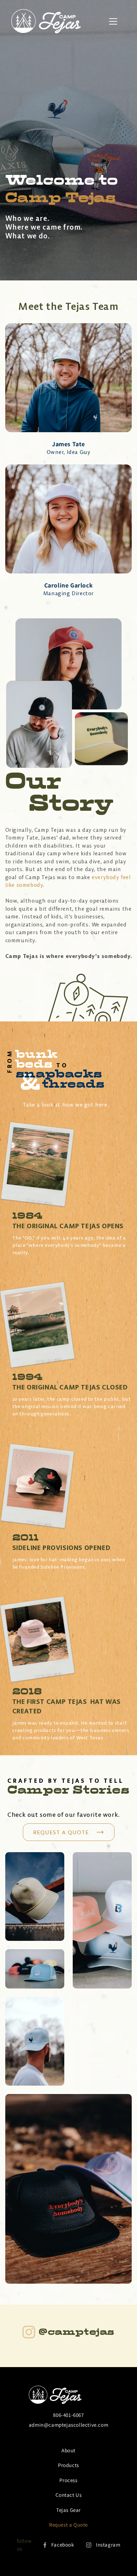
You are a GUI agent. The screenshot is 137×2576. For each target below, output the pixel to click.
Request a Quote (68, 2525)
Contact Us (69, 2495)
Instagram (108, 2545)
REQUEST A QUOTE (61, 1832)
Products (68, 2465)
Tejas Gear (68, 2510)
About (68, 2450)
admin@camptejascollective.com (68, 2425)
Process (68, 2480)
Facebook (63, 2545)
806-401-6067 (68, 2415)
